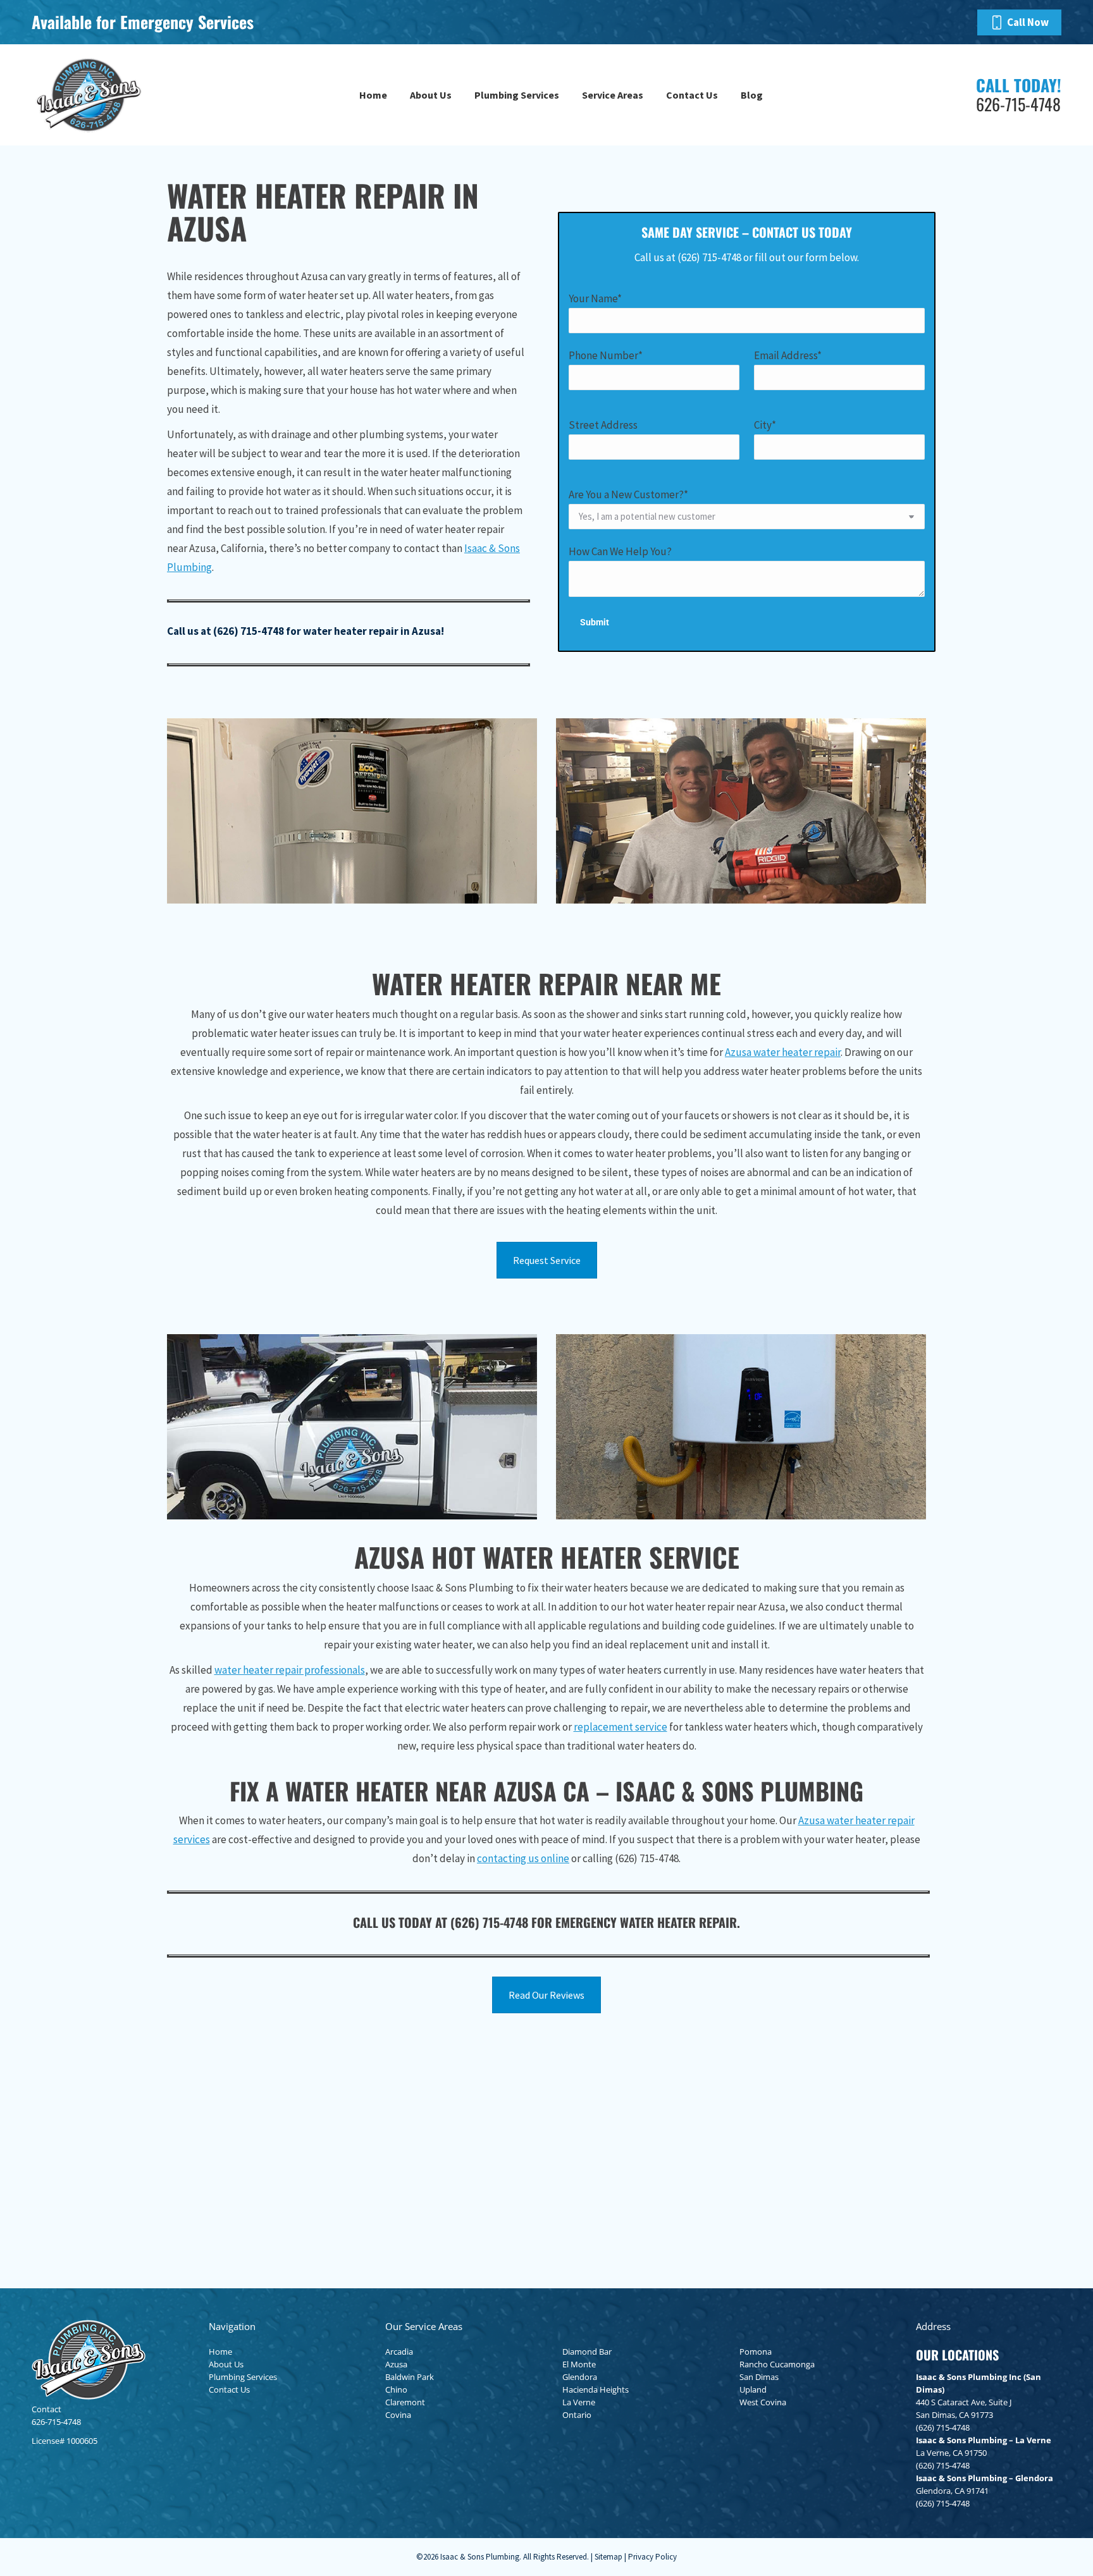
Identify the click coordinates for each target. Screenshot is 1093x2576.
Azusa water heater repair (783, 1052)
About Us (226, 2364)
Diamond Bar (587, 2352)
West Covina (763, 2402)
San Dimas (759, 2377)
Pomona (756, 2352)
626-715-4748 (56, 2422)
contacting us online (523, 1858)
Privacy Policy (652, 2557)
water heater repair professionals (290, 1670)
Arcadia (399, 2352)
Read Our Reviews (546, 1995)
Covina (398, 2415)
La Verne (579, 2402)
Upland (753, 2389)
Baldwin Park (410, 2377)
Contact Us (229, 2389)
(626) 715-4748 (249, 631)
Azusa (396, 2364)
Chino (396, 2389)
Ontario (577, 2415)
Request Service (547, 1260)
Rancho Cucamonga (777, 2364)
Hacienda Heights (596, 2389)
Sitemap (608, 2557)
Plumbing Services (243, 2377)
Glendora (580, 2377)
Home (220, 2352)
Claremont (405, 2402)
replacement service (621, 1727)
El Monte (579, 2364)
